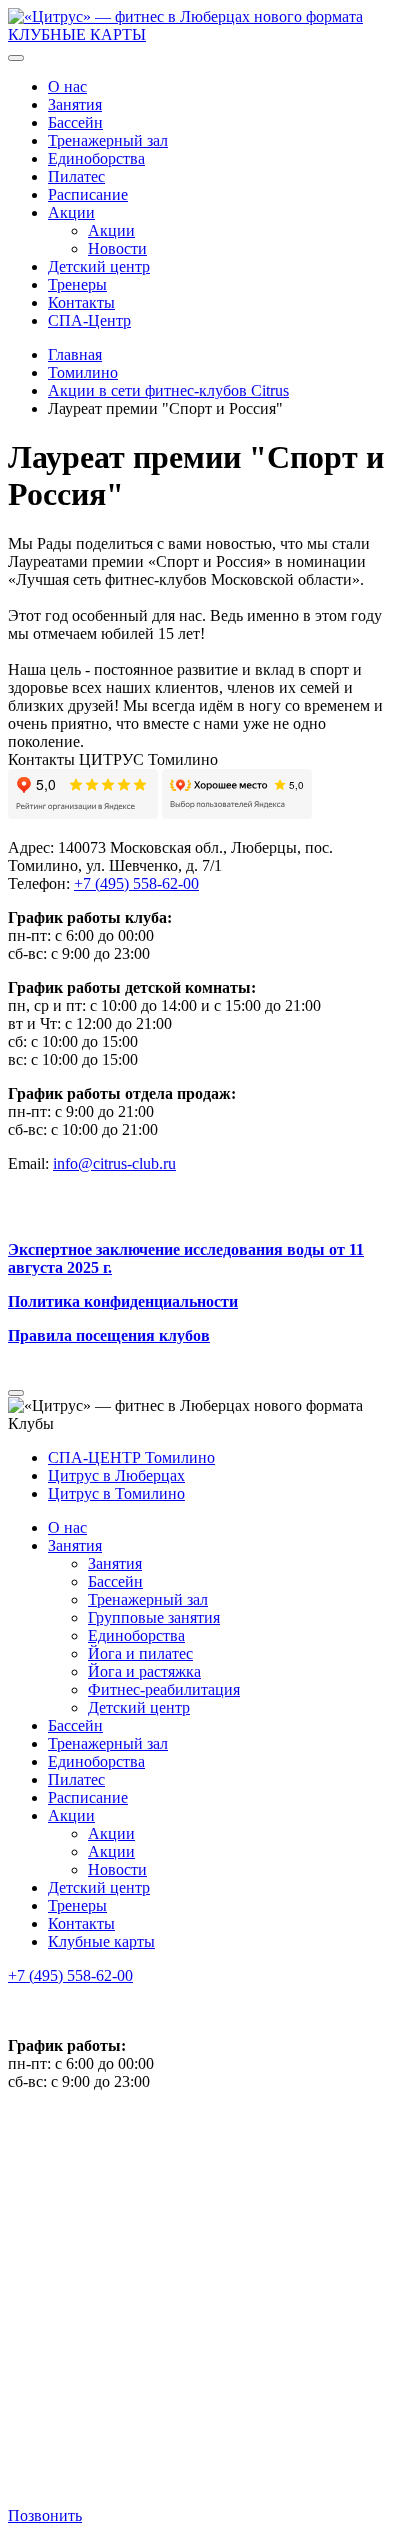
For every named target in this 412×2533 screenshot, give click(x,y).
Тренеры (77, 284)
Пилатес (76, 176)
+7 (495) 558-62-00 (70, 1975)
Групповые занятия (154, 1617)
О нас (67, 86)
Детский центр (99, 266)
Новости (117, 248)
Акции (71, 212)
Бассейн (75, 122)
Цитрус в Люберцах (116, 1475)
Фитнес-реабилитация (164, 1689)
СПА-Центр (89, 320)
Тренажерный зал (108, 140)
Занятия (75, 104)
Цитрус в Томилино (116, 1493)
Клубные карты (101, 1941)
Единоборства (96, 158)
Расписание (88, 194)
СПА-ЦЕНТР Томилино (131, 1457)
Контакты (81, 302)
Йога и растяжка (144, 1671)
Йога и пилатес (140, 1653)
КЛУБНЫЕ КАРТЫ (77, 34)
